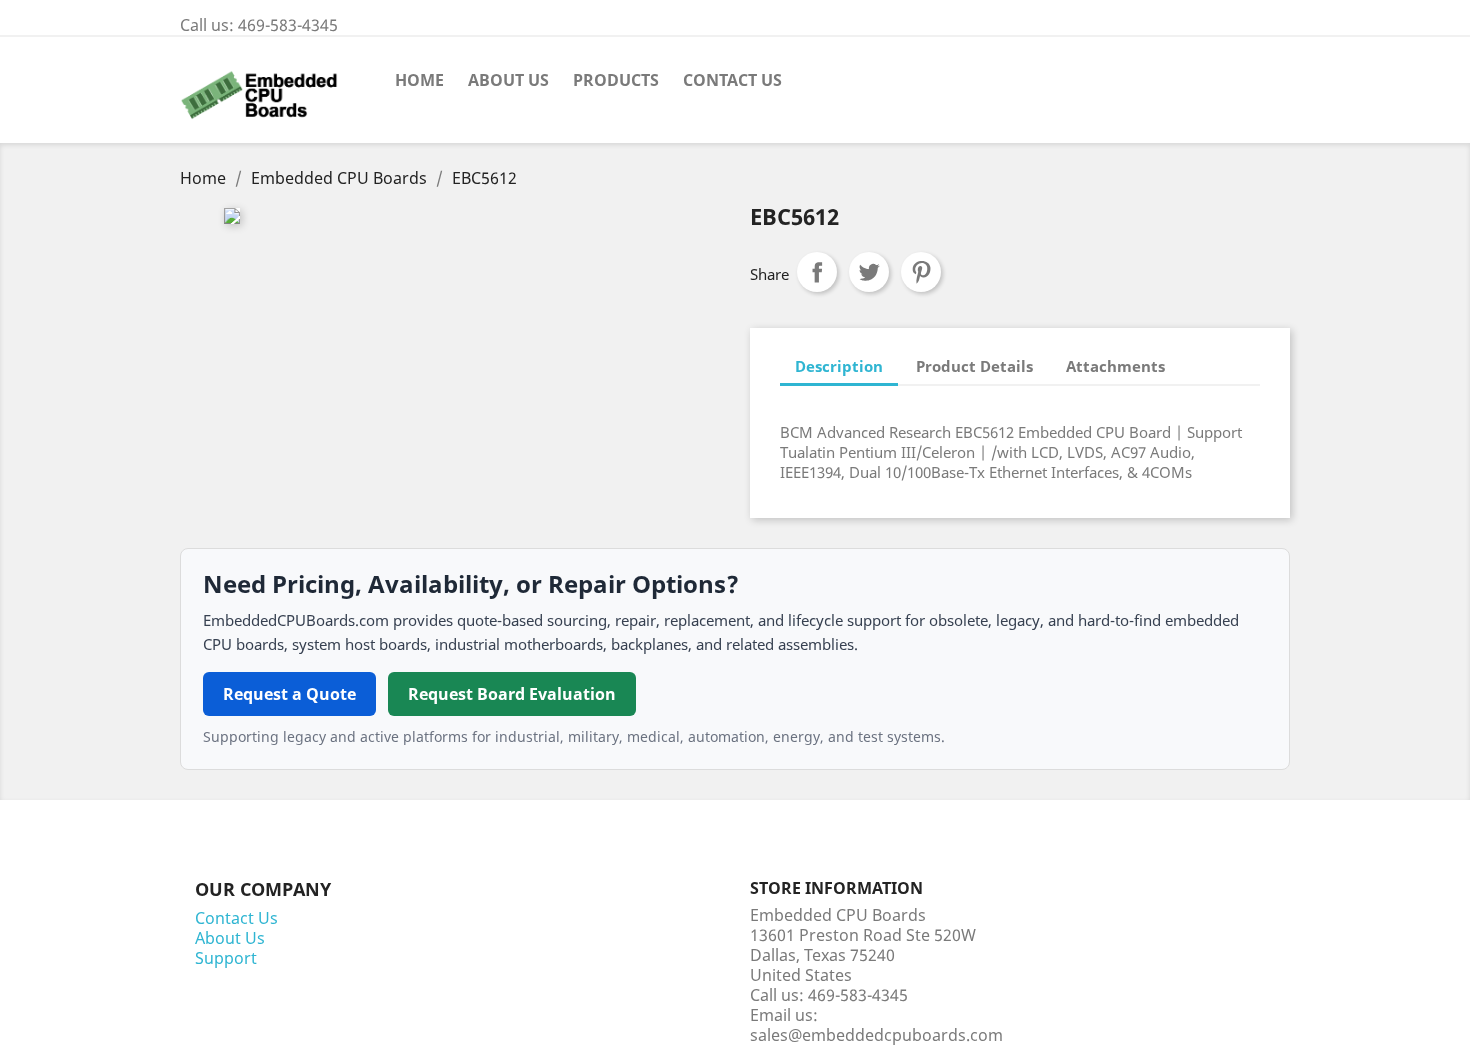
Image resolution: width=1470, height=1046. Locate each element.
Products (616, 80)
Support (226, 958)
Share (817, 272)
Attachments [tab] (1115, 366)
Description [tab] (839, 366)
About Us (508, 80)
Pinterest (921, 272)
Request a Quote (289, 694)
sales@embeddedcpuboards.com (876, 1035)
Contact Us (732, 80)
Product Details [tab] (974, 366)
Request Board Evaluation (512, 694)
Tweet (869, 272)
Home (419, 80)
